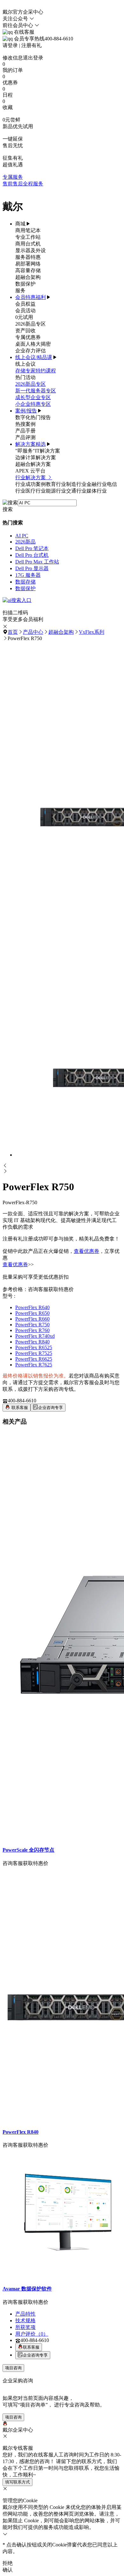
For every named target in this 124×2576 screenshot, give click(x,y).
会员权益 (25, 304)
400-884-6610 (22, 1401)
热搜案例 (25, 424)
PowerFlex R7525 (34, 1353)
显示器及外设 (31, 250)
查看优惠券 (86, 1251)
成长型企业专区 (33, 397)
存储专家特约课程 (36, 371)
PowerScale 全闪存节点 (28, 1850)
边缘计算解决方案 (36, 457)
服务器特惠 (28, 257)
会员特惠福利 (31, 297)
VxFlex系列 (92, 632)
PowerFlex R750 (32, 1325)
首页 (13, 632)
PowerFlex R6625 (34, 1359)
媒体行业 (97, 491)
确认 (8, 2570)
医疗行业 (36, 491)
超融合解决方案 (33, 464)
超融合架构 (28, 277)
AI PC (22, 536)
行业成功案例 (31, 484)
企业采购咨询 (18, 2381)
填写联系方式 (17, 2482)
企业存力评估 (31, 351)
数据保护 (25, 284)
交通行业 (76, 491)
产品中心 (33, 632)
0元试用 (24, 317)
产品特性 (25, 2314)
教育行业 (56, 484)
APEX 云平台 (30, 471)
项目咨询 (13, 2368)
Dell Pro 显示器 (32, 568)
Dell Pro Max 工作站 (37, 562)
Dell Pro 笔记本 (32, 548)
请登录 (10, 45)
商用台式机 (28, 244)
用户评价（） (32, 2334)
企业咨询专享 (51, 1408)
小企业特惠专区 (33, 404)
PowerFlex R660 (32, 1319)
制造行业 (76, 484)
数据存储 (25, 582)
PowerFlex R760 (32, 1330)
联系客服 (19, 1408)
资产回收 (25, 331)
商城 (20, 224)
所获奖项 (25, 2327)
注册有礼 (31, 45)
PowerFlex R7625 (34, 1365)
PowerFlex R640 (32, 1307)
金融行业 (97, 484)
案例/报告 (26, 411)
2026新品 (25, 542)
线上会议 (25, 364)
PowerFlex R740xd (35, 1336)
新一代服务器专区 (36, 391)
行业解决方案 (31, 477)
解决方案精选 (31, 444)
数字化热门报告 (33, 417)
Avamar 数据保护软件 (27, 2289)
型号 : (9, 1296)
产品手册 (25, 431)
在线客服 (24, 32)
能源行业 (56, 491)
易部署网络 (28, 264)
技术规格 (25, 2320)
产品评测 (25, 437)
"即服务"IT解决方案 (38, 451)
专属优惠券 (28, 337)
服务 (20, 290)
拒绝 (8, 2563)
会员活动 (25, 311)
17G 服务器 (28, 575)
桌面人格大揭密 (33, 344)
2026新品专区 (31, 324)
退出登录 (33, 58)
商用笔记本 (28, 230)
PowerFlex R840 (32, 1342)
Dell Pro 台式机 (32, 555)
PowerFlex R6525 (34, 1347)
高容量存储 (28, 270)
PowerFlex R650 (32, 1313)
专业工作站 (28, 237)
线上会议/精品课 (34, 357)
